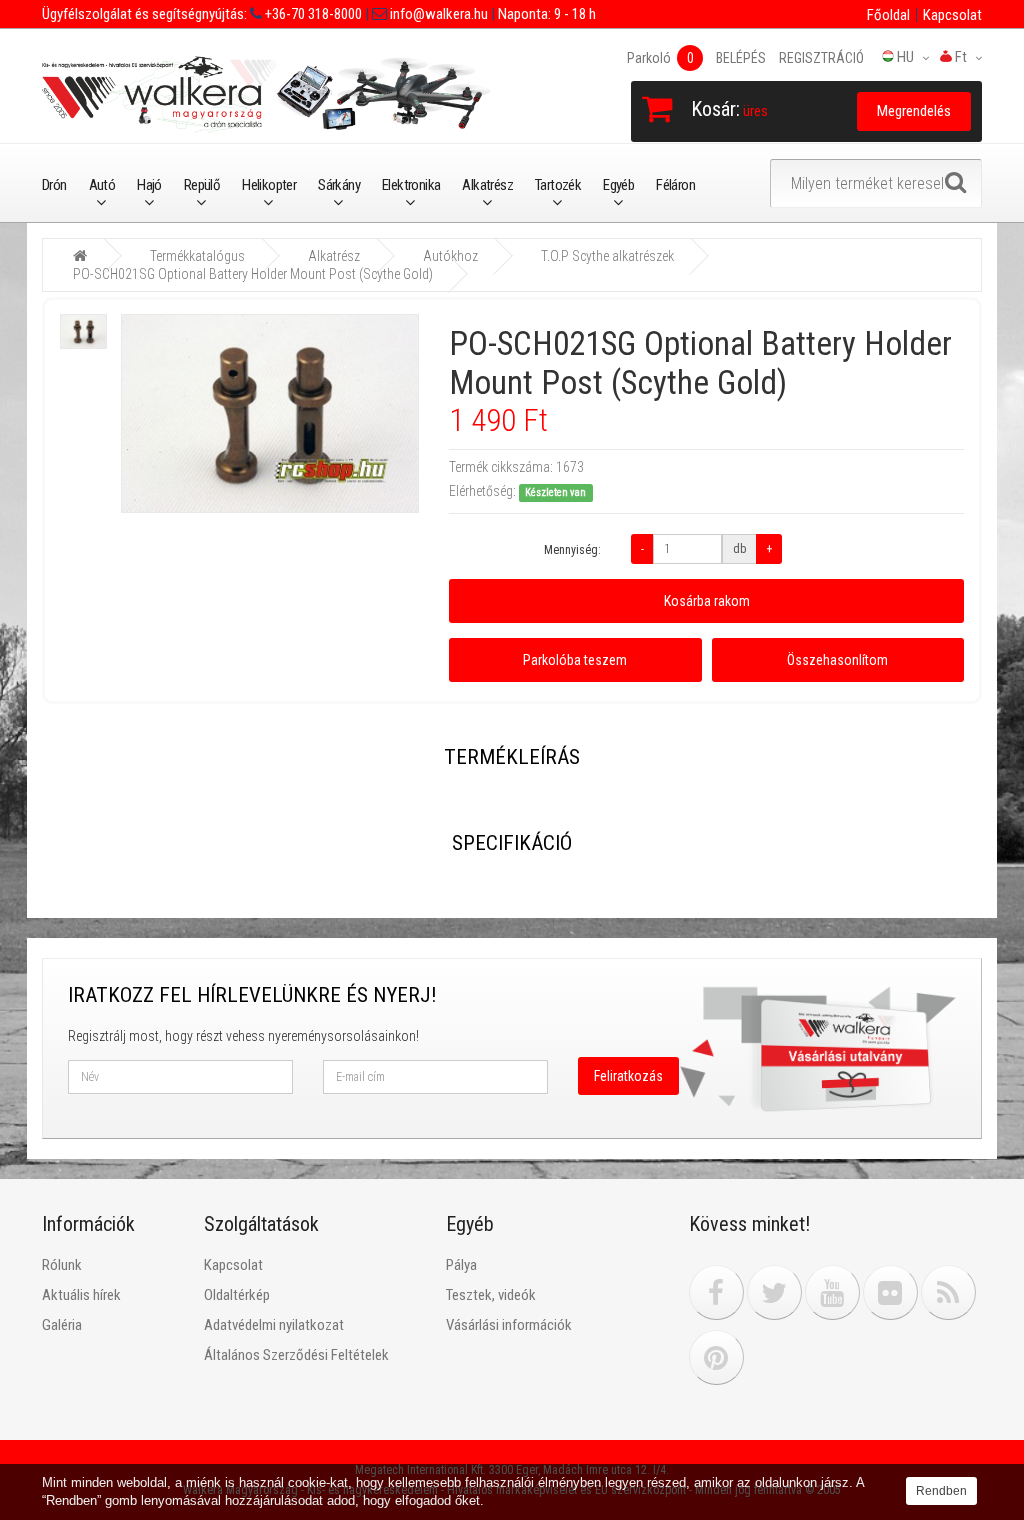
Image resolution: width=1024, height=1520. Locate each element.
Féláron (675, 185)
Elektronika (411, 185)
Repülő (202, 185)
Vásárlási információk (509, 1325)
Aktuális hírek (81, 1295)
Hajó (149, 185)
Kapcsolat (952, 15)
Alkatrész (487, 185)
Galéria (62, 1325)
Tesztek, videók (491, 1295)
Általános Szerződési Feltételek (296, 1355)
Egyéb (618, 185)
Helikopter (269, 185)
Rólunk (62, 1265)
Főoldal (888, 15)
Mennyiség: (572, 550)
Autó (102, 185)
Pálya (461, 1265)
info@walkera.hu (437, 14)
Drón (54, 185)
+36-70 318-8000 (312, 14)
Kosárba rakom (707, 601)
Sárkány (339, 185)
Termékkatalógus (197, 256)
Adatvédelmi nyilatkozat (274, 1325)
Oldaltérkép (237, 1295)
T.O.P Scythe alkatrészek (607, 256)
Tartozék (558, 185)
